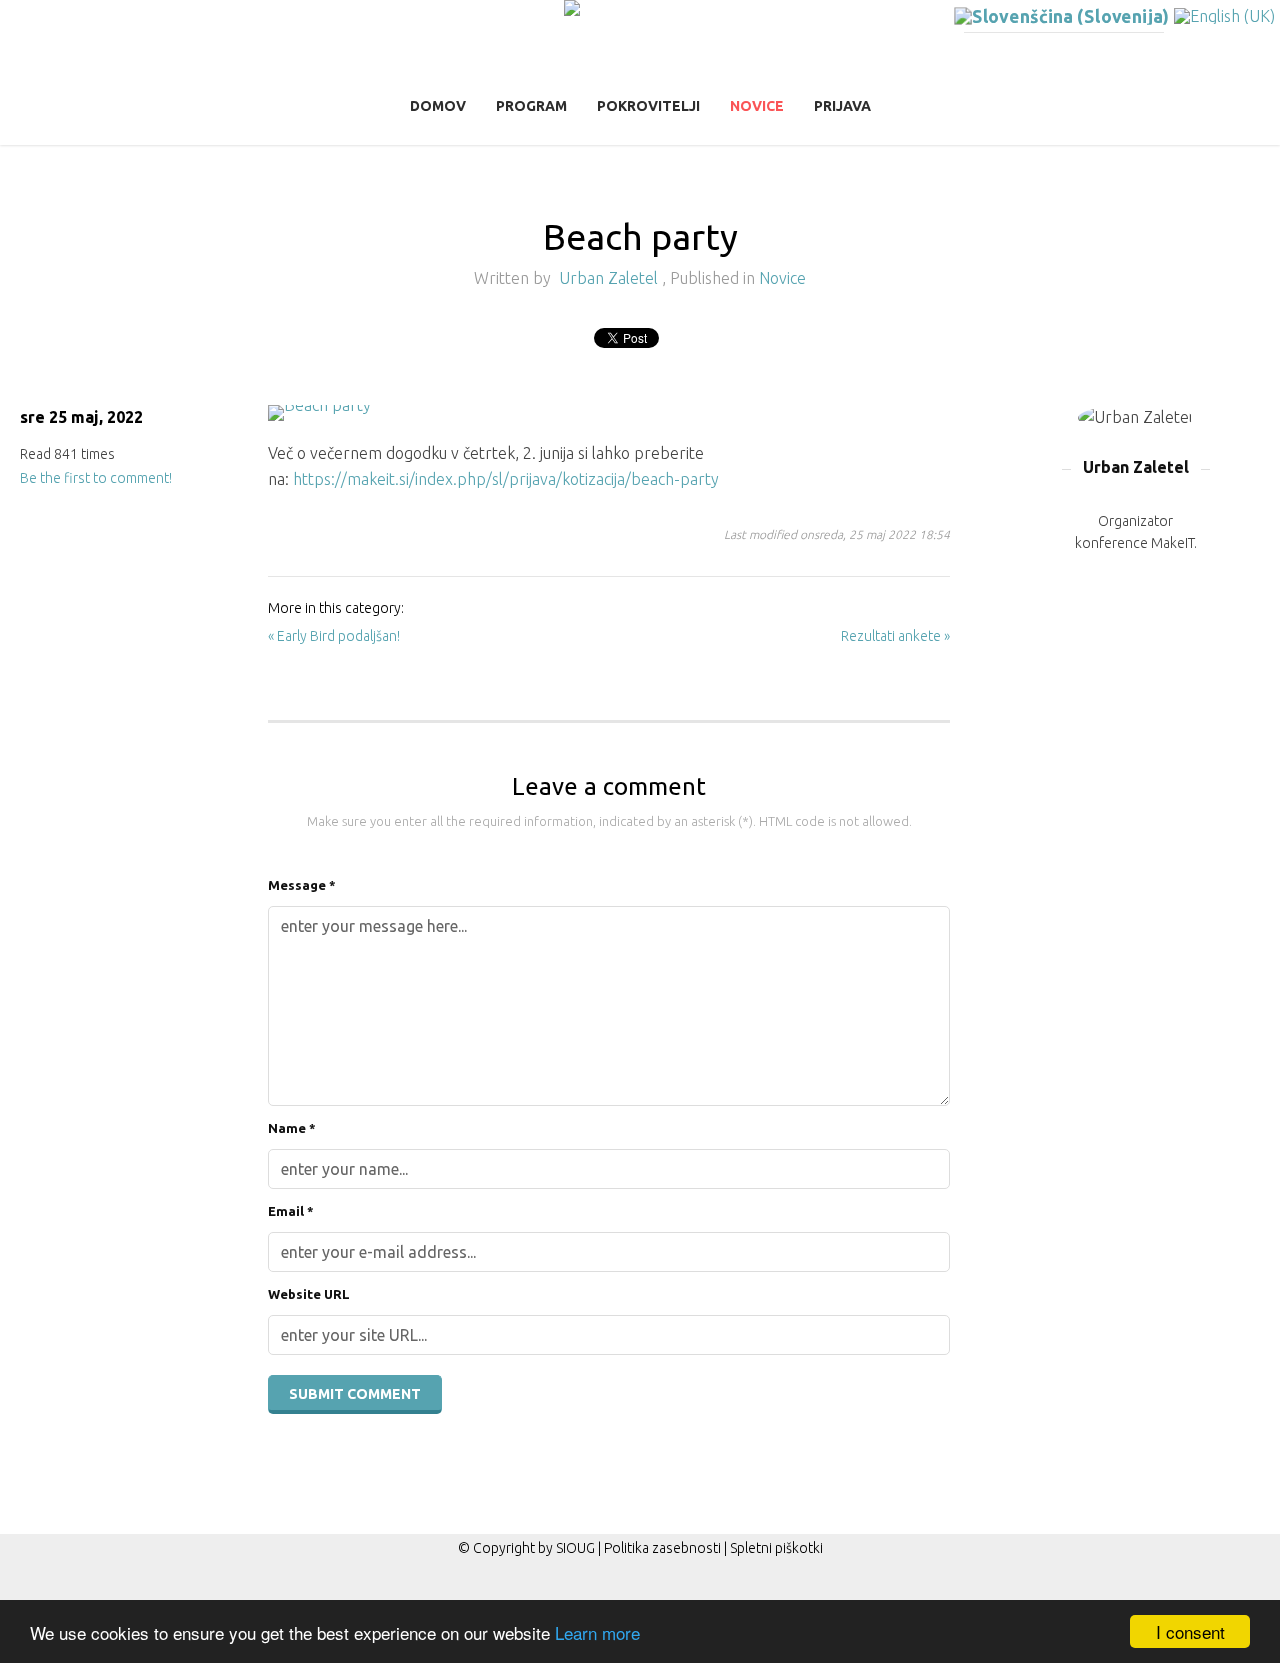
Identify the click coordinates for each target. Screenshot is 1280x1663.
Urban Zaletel (610, 278)
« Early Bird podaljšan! (334, 636)
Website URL (309, 1294)
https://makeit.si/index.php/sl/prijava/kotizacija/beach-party (506, 479)
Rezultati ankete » (895, 636)
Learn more (597, 1632)
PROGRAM (531, 106)
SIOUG (575, 1548)
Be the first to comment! (96, 478)
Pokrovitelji (648, 106)
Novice (757, 106)
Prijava (842, 106)
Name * (292, 1128)
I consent (1190, 1631)
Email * (291, 1211)
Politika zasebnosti (662, 1548)
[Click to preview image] (609, 413)
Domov (438, 106)
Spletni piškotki (776, 1548)
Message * (302, 885)
